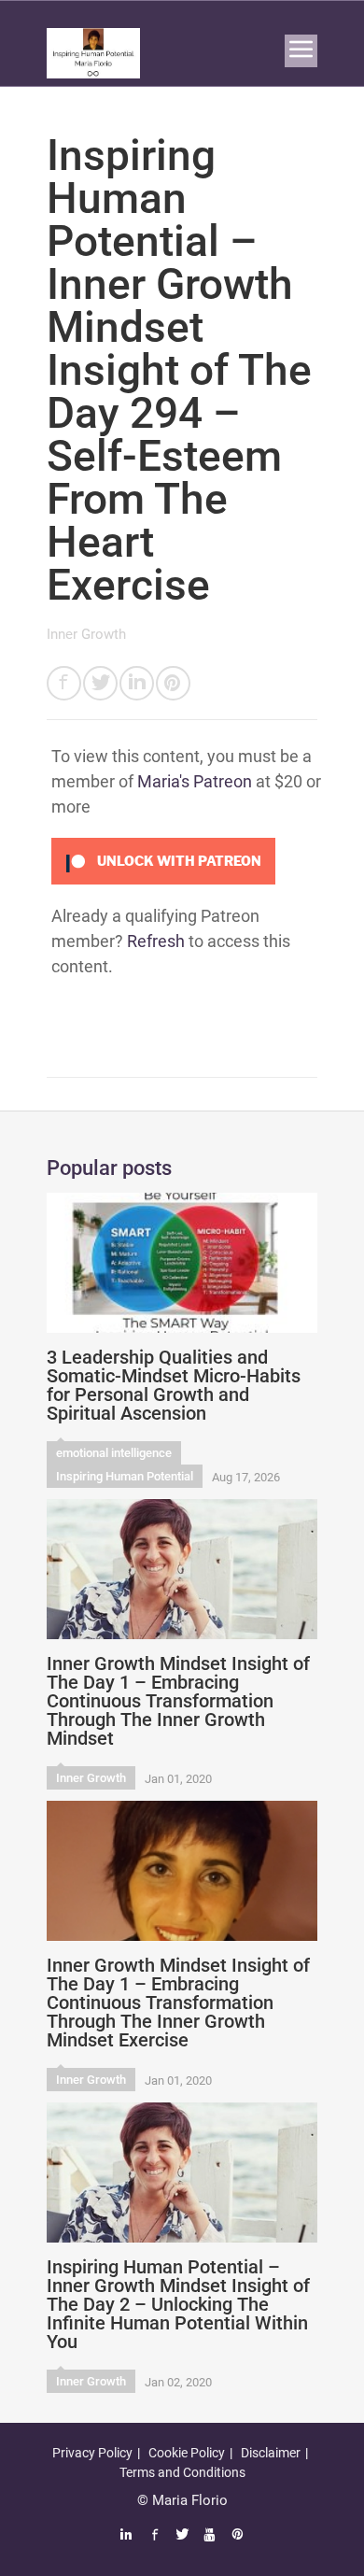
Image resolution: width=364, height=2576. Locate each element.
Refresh (156, 941)
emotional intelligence (114, 1453)
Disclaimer (271, 2453)
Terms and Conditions (182, 2472)
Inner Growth (86, 634)
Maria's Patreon (195, 781)
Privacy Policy (92, 2453)
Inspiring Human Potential (125, 1476)
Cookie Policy (187, 2453)
